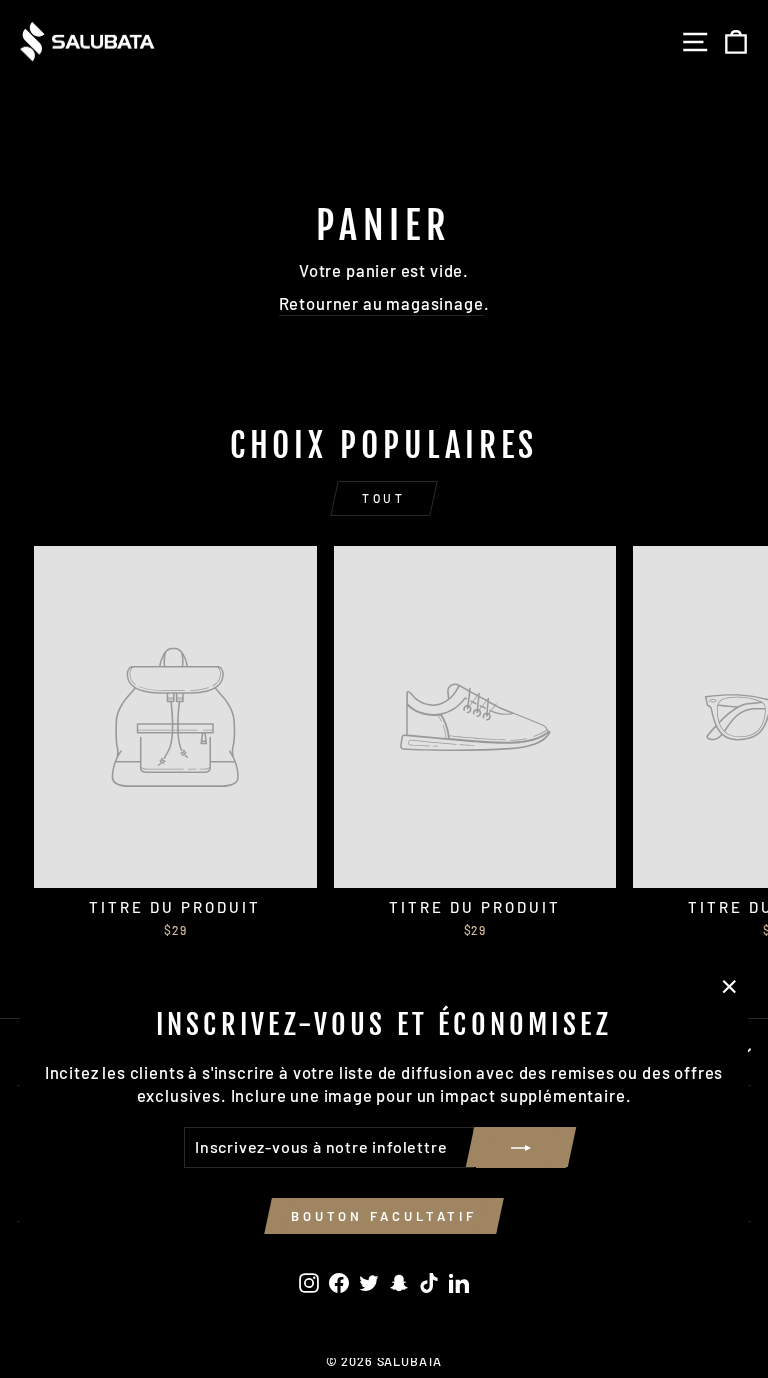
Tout (383, 498)
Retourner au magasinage (381, 303)
